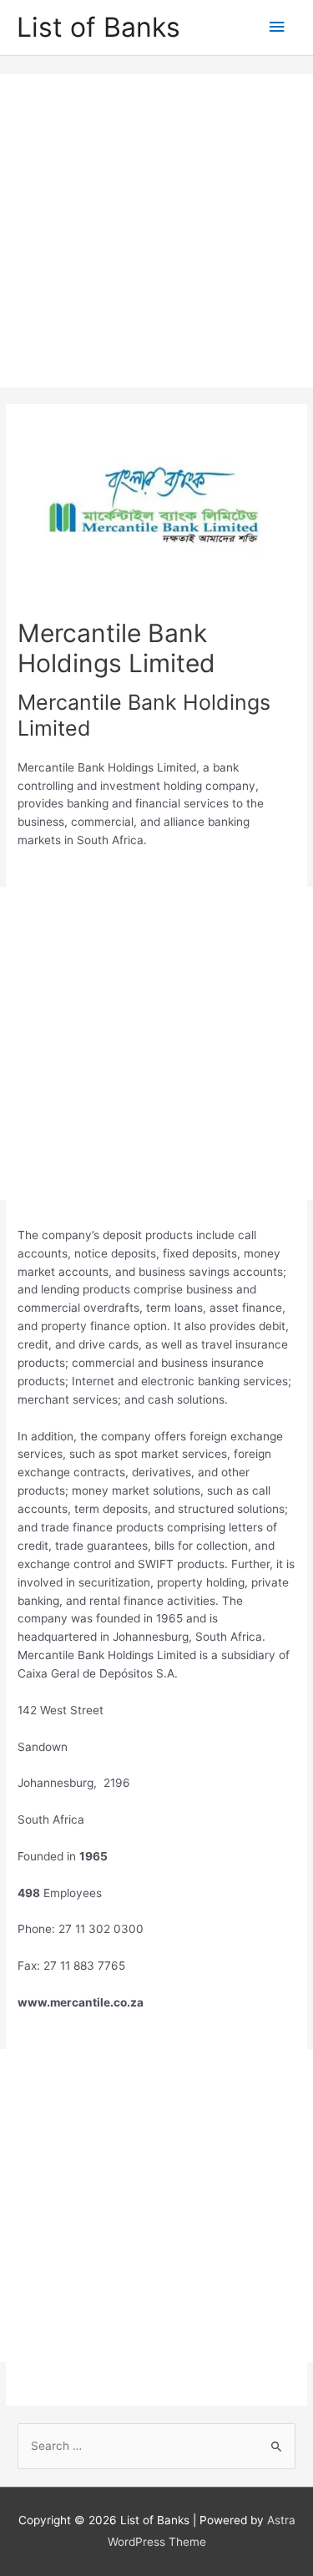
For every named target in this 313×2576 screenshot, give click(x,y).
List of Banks (98, 27)
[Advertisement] (156, 231)
